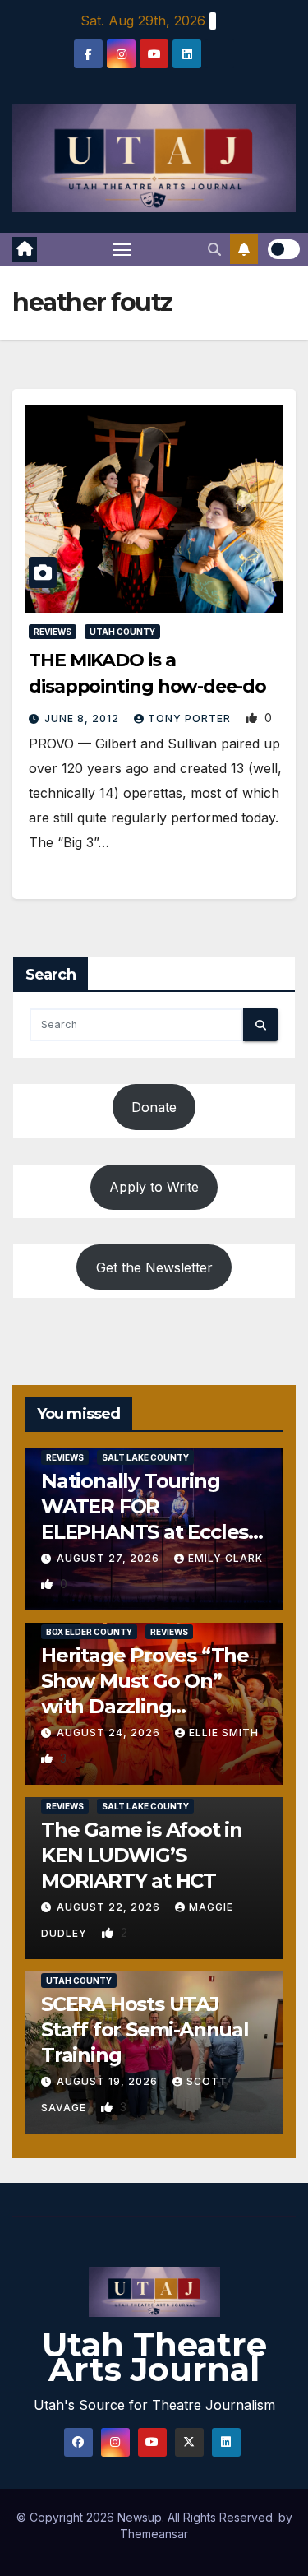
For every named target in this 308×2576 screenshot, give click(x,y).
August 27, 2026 (110, 1558)
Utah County (122, 632)
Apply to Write (154, 1187)
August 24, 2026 (110, 1733)
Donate (154, 1107)
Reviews (53, 632)
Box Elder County (89, 1632)
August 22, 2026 (110, 1907)
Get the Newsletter (154, 1267)
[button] (214, 249)
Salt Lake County (145, 1457)
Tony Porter (191, 718)
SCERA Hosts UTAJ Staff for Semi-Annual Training (145, 2029)
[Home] (25, 249)
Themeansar (154, 2534)
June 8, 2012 (83, 718)
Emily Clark (225, 1558)
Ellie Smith (224, 1733)
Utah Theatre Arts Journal (154, 2357)
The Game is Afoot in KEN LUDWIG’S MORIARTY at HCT (142, 1855)
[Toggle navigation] (122, 249)
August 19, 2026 (109, 2081)
